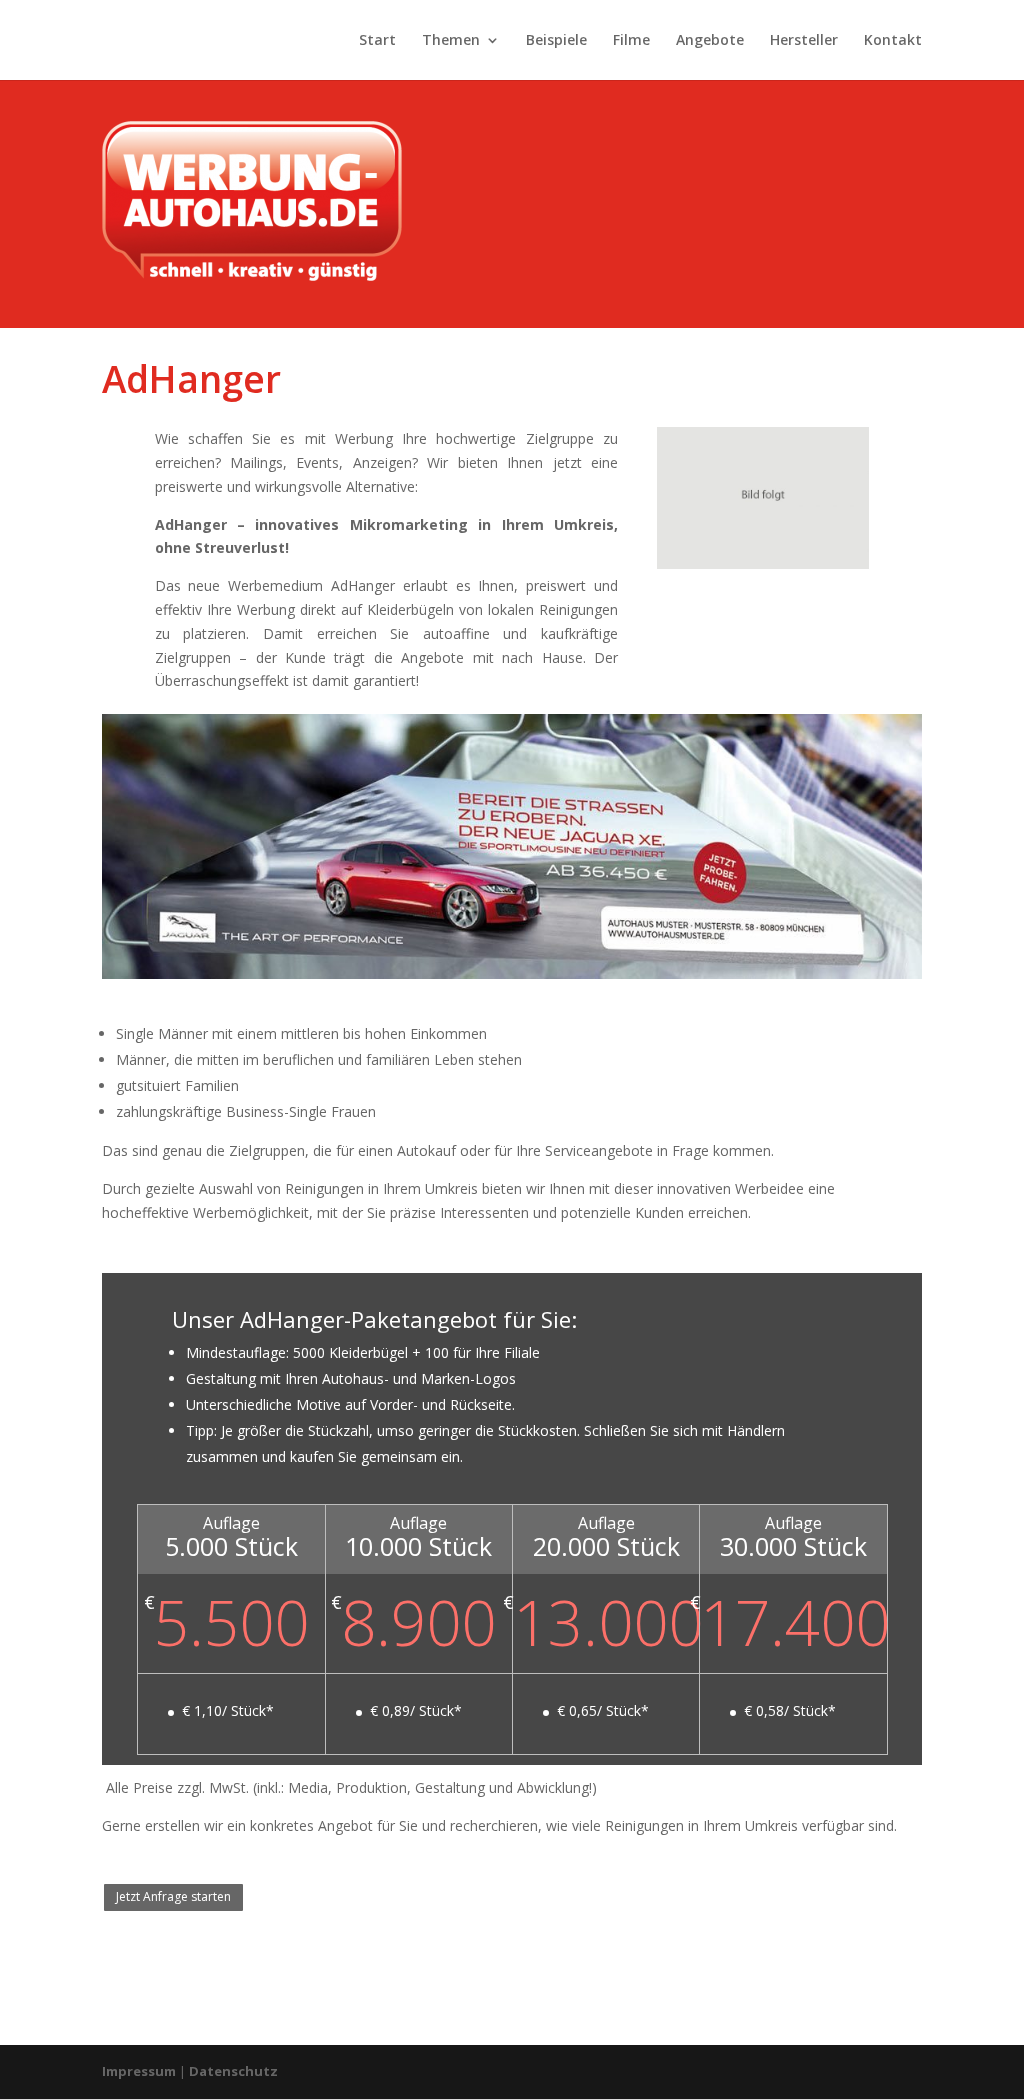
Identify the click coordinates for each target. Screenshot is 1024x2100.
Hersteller (804, 41)
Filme (631, 41)
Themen (451, 41)
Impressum (139, 2071)
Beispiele (556, 41)
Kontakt (893, 41)
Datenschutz (233, 2071)
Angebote (710, 41)
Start (377, 41)
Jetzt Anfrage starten (173, 1896)
